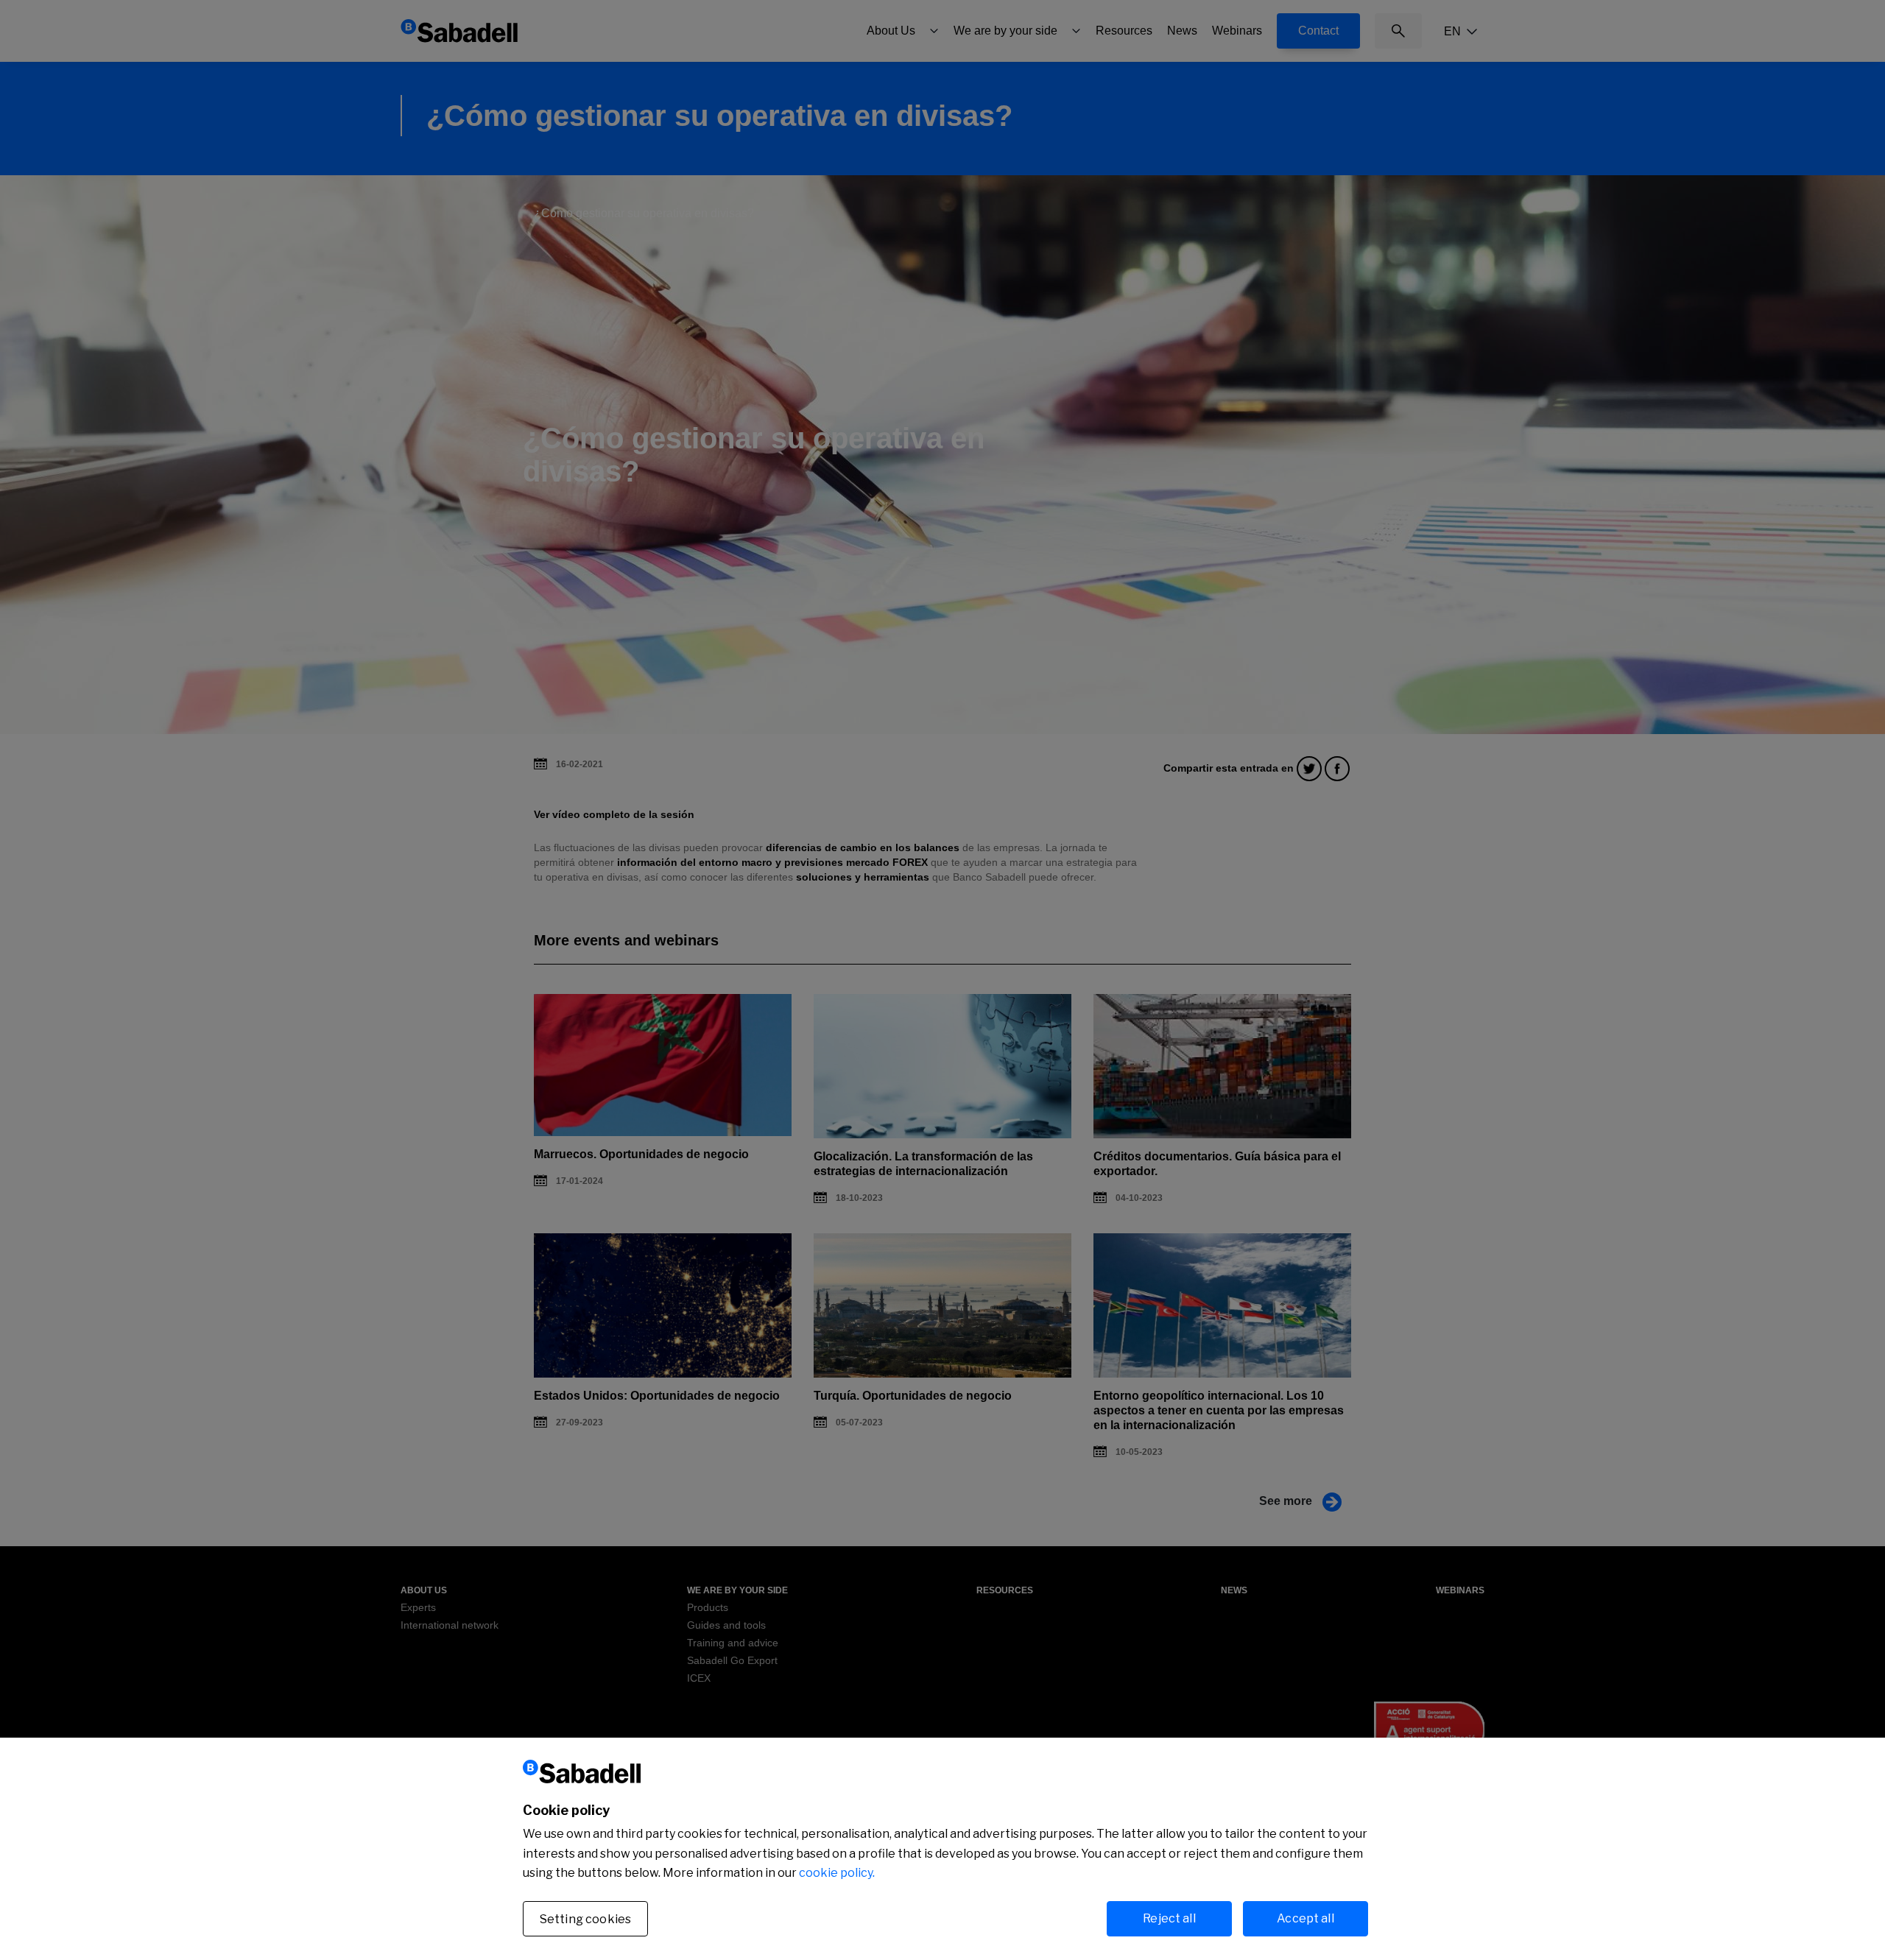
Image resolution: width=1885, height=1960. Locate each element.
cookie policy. (837, 1873)
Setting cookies (585, 1919)
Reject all (1169, 1918)
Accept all (1306, 1918)
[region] (942, 1849)
